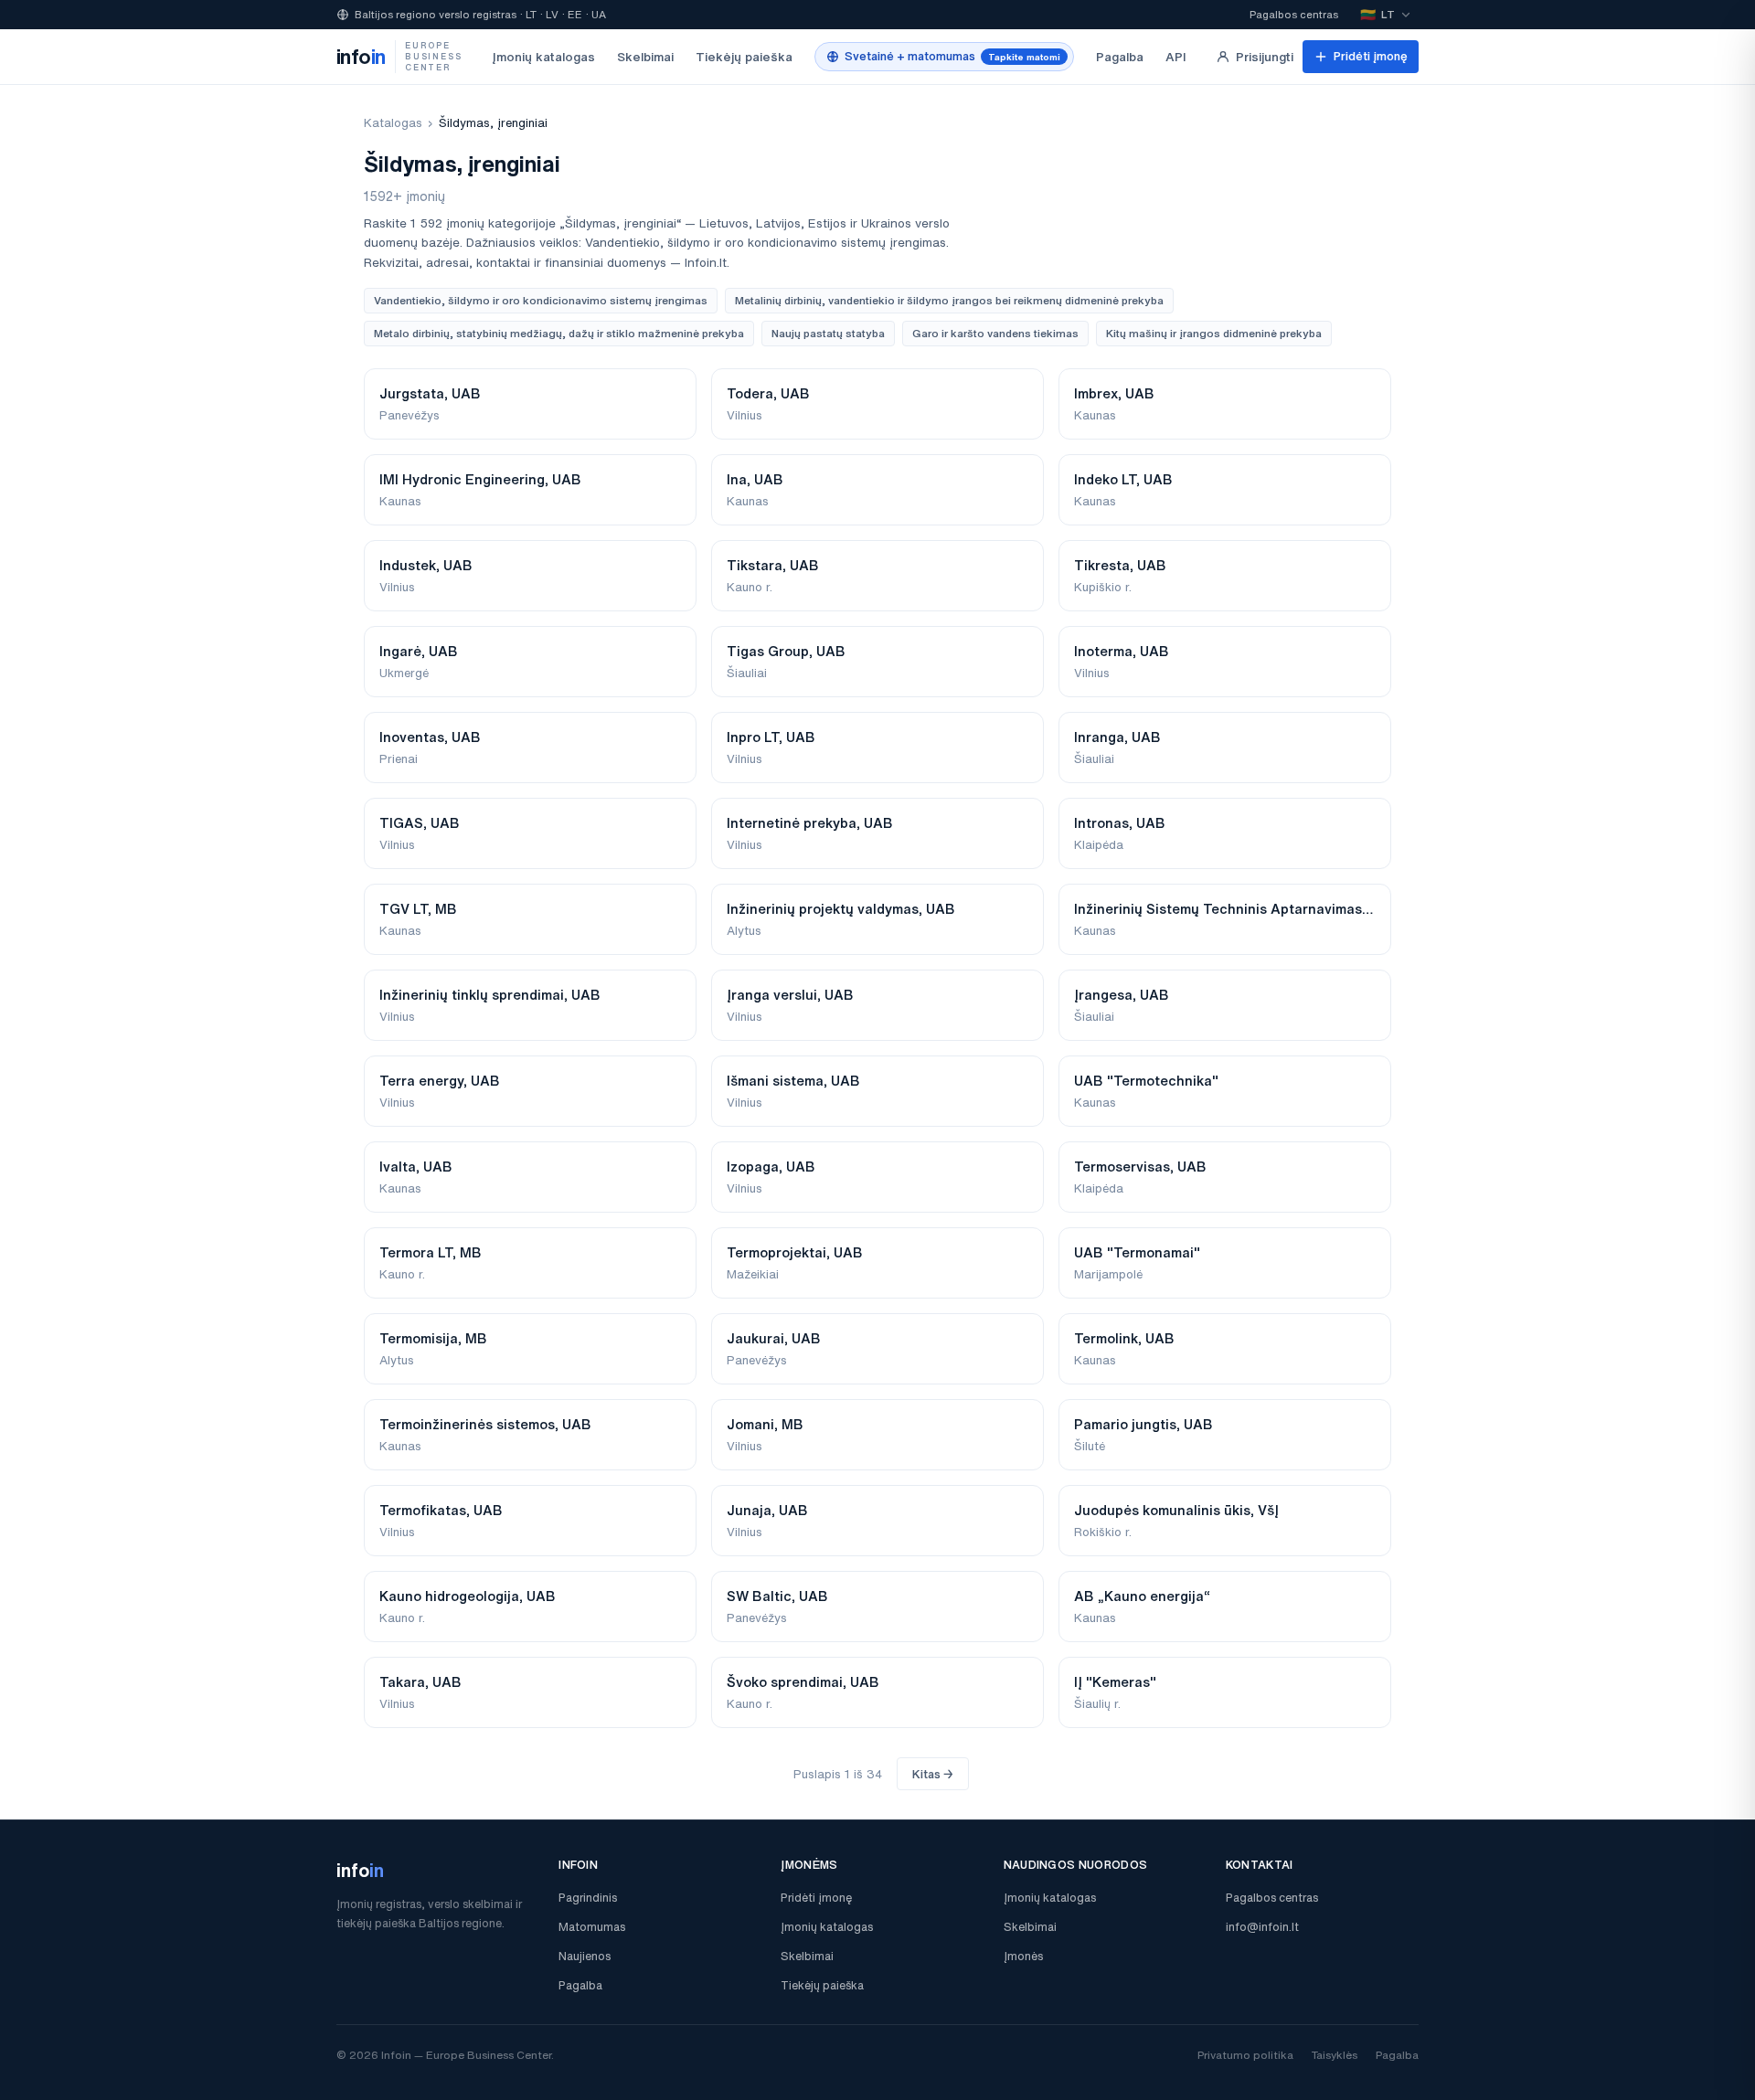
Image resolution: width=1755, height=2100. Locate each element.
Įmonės (1023, 1956)
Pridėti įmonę (1371, 56)
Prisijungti (1265, 57)
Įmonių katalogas (543, 57)
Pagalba (1120, 57)
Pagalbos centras (1294, 14)
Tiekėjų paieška (744, 57)
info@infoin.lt (1262, 1927)
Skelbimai (645, 57)
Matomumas (592, 1927)
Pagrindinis (588, 1898)
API (1176, 57)
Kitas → (933, 1774)
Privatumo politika (1245, 2055)
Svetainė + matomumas (952, 56)
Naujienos (585, 1956)
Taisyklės (1335, 2055)
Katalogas (393, 123)
